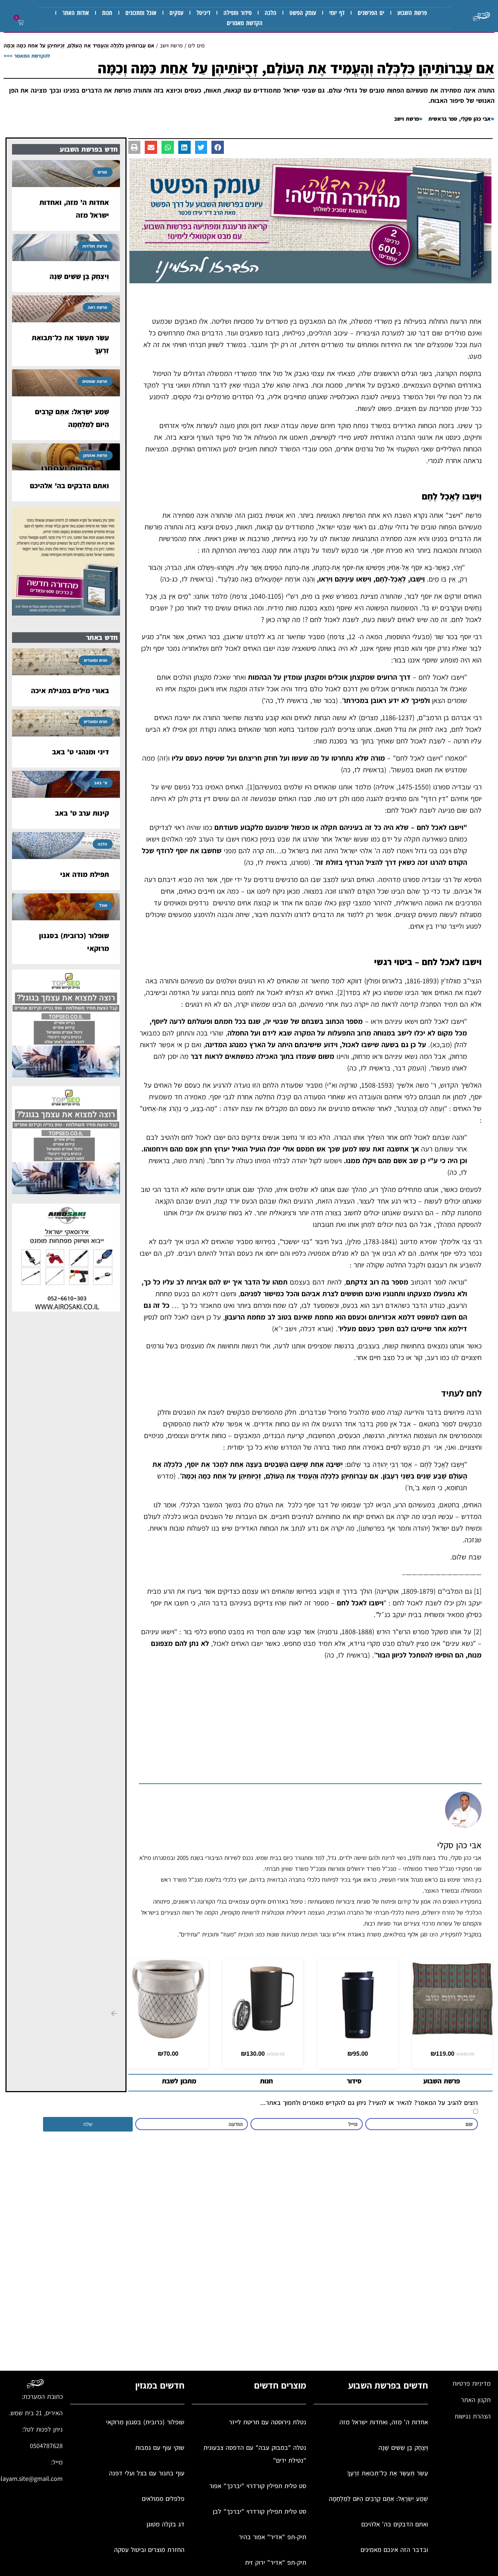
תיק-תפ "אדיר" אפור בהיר (273, 2537)
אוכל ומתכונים (141, 13)
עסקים (176, 13)
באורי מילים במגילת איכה (70, 691)
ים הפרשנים (371, 13)
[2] (341, 992)
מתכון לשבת (179, 2081)
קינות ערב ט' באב (82, 813)
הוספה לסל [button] (263, 2031)
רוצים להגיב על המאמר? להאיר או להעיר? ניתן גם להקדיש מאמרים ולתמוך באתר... (369, 2103)
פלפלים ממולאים (163, 2499)
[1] (251, 787)
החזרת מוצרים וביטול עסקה (149, 2550)
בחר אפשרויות (453, 2031)
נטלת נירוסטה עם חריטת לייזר (268, 2422)
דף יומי (337, 13)
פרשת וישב (171, 45)
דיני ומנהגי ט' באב (81, 752)
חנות (107, 13)
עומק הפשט (303, 13)
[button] (19, 23)
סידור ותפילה (238, 13)
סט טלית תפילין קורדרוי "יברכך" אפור (258, 2486)
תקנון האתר (476, 2400)
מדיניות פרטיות (472, 2383)
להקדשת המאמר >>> (27, 56)
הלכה (271, 13)
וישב (454, 515)
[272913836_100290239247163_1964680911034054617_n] (311, 281)
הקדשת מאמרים (245, 23)
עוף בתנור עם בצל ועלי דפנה (147, 2473)
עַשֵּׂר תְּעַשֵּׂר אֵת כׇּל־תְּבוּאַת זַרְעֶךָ (387, 2473)
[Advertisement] (310, 1725)
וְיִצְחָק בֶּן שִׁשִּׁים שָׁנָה (79, 276)
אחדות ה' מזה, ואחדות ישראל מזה (384, 2422)
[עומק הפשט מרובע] (66, 613)
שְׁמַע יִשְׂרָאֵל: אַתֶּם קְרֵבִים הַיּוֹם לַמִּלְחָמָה (378, 2499)
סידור (354, 2081)
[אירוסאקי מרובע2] (66, 1309)
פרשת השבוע (412, 13)
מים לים (196, 45)
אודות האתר (76, 13)
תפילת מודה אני (85, 874)
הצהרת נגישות (473, 2416)
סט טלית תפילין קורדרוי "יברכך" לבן (260, 2511)
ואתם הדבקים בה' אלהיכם (69, 486)
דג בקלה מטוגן (166, 2524)
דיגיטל (203, 13)
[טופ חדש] (66, 1075)
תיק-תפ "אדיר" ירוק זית (276, 2562)
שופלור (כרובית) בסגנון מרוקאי (145, 2422)
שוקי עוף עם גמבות (160, 2447)
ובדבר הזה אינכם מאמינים (394, 2550)
